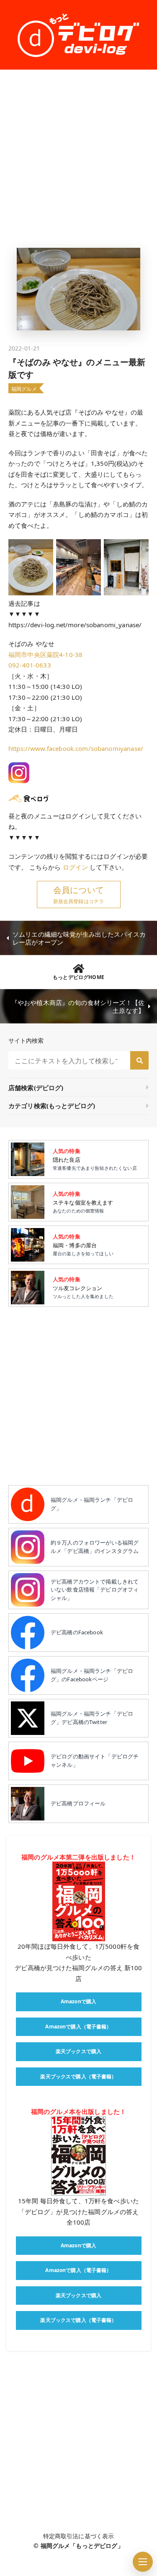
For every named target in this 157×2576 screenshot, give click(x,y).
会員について (78, 890)
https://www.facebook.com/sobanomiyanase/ (76, 748)
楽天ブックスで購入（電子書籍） (78, 2076)
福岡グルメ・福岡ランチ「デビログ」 (92, 1504)
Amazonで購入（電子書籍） (78, 2027)
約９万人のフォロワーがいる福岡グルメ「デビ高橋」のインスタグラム (95, 1547)
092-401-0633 (30, 665)
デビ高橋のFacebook (77, 1632)
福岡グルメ (24, 389)
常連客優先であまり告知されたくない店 (95, 1159)
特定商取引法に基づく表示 (79, 2536)
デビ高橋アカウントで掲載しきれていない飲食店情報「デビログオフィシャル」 (95, 1590)
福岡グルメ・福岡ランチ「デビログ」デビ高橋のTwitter (92, 1718)
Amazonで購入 (78, 2001)
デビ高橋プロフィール (78, 1803)
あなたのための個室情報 (83, 1202)
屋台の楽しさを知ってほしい (83, 1245)
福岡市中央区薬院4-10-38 (45, 654)
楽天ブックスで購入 (78, 2051)
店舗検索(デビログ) (36, 1088)
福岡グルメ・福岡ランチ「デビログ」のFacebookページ (92, 1675)
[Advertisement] (78, 159)
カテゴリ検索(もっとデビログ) (52, 1106)
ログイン (76, 867)
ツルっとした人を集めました (83, 1287)
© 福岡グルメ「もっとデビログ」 (78, 2546)
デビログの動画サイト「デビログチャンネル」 (95, 1761)
